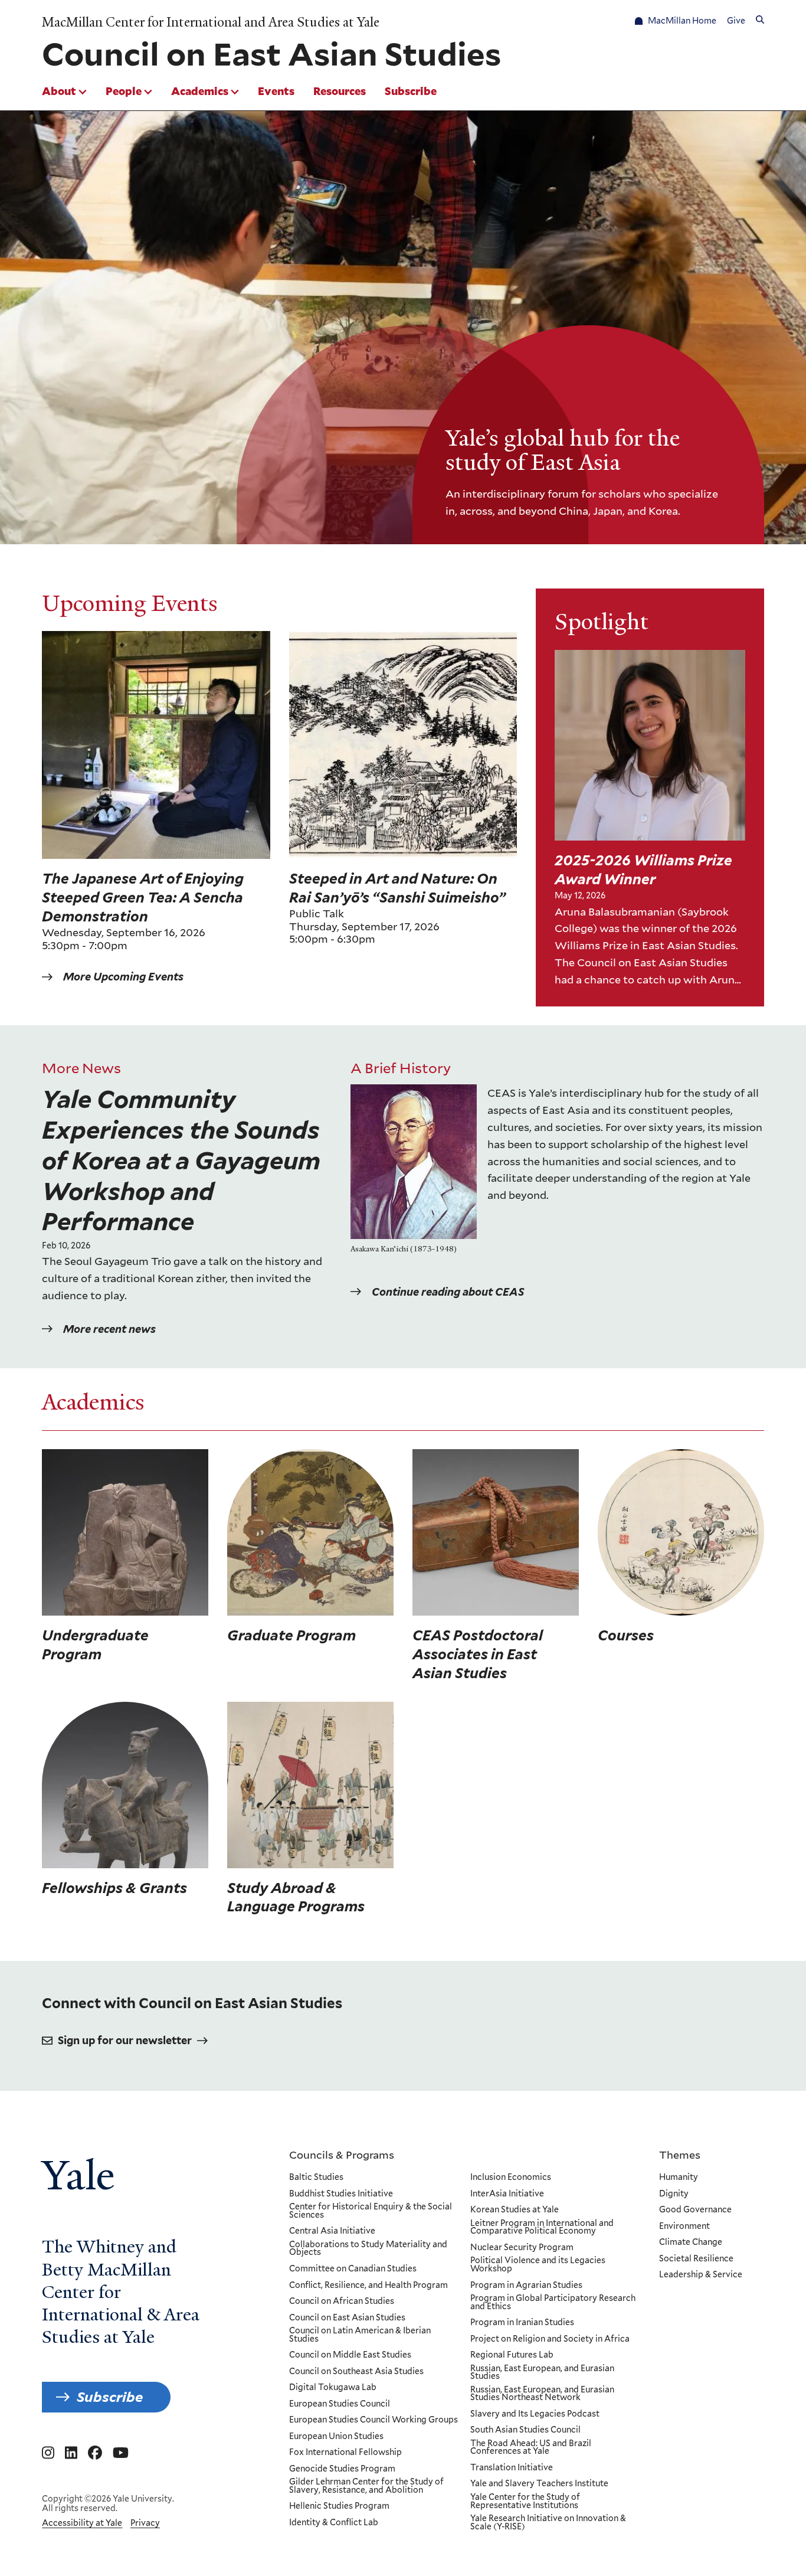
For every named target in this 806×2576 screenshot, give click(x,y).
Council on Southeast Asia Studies (356, 2372)
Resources (340, 91)
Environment (684, 2227)
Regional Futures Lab (512, 2355)
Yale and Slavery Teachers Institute (539, 2484)
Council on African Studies (342, 2302)
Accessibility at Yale (82, 2523)
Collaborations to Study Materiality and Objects (368, 2249)
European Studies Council (340, 2404)
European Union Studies (336, 2437)
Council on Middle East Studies (350, 2355)
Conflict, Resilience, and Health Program (368, 2286)
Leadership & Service (701, 2275)
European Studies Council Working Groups (373, 2420)
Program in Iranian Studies (522, 2323)
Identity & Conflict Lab (334, 2523)
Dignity (674, 2194)
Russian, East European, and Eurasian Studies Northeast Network (542, 2394)
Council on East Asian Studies (347, 2318)
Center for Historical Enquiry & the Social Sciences (371, 2211)
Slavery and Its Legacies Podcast (535, 2414)
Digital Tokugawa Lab (333, 2388)
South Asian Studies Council (525, 2430)
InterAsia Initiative (507, 2194)
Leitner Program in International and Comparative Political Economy (542, 2227)
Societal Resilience (696, 2259)
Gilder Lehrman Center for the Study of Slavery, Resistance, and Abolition (366, 2486)
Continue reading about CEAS (448, 1292)
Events (276, 91)
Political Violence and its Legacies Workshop (538, 2265)
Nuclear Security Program (522, 2248)
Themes (680, 2155)
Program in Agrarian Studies (526, 2286)
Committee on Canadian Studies (353, 2269)
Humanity (679, 2178)
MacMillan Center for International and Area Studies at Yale (211, 22)
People (124, 91)
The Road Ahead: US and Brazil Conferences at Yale (531, 2448)
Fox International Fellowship (345, 2453)
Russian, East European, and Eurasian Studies (542, 2373)
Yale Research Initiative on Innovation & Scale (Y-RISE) (548, 2523)
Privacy (145, 2523)
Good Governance (695, 2210)
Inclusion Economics (511, 2178)
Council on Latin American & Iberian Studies (360, 2335)
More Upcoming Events (123, 977)
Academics (200, 91)
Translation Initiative (512, 2468)
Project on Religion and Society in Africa (550, 2339)
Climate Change (691, 2242)
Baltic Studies (316, 2178)
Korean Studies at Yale (515, 2210)
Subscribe (411, 91)
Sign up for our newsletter (125, 2040)
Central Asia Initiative (332, 2231)
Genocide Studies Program (342, 2469)
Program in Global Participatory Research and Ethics (553, 2302)
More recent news (109, 1329)
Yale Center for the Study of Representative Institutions (525, 2501)
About (59, 91)
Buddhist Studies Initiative (341, 2194)
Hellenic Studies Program (339, 2506)
